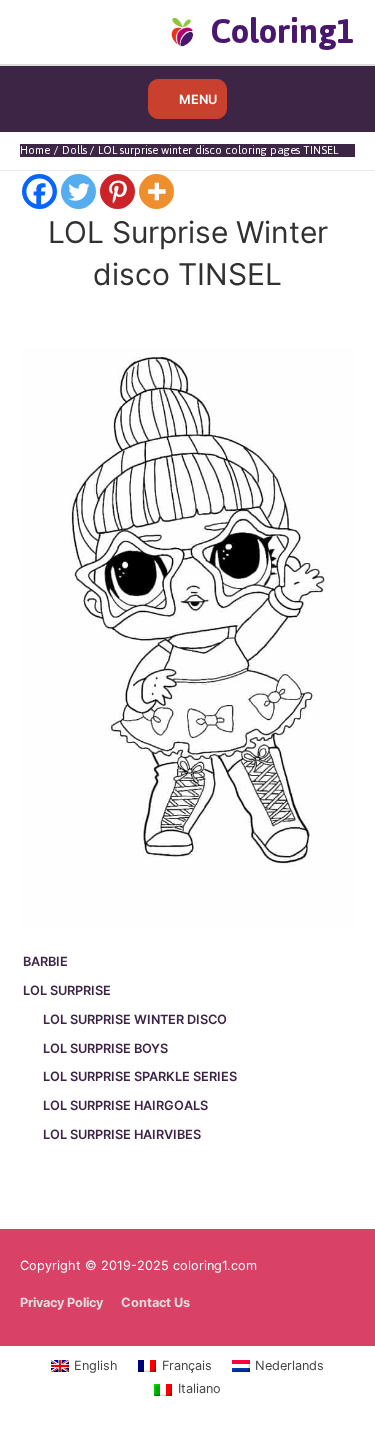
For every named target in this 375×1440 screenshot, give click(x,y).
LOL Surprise (67, 990)
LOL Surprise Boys (105, 1048)
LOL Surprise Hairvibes (122, 1134)
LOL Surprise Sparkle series (140, 1076)
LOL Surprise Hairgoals (125, 1105)
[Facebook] (39, 191)
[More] (156, 191)
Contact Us (155, 1302)
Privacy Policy (61, 1302)
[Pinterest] (117, 191)
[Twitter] (78, 191)
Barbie (45, 961)
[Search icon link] (52, 31)
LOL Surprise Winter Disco (135, 1019)
